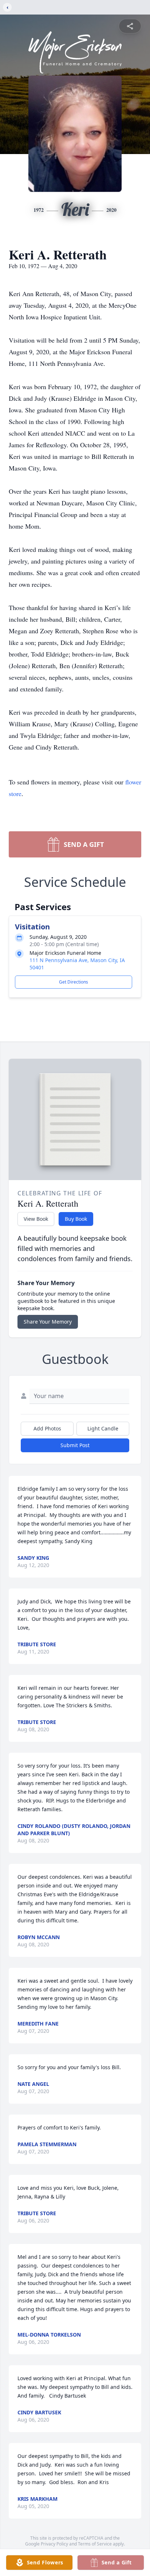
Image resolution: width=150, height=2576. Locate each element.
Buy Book (76, 1219)
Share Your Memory (48, 1322)
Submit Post (75, 1445)
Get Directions (74, 982)
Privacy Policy (54, 2544)
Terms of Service (95, 2544)
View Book (36, 1219)
